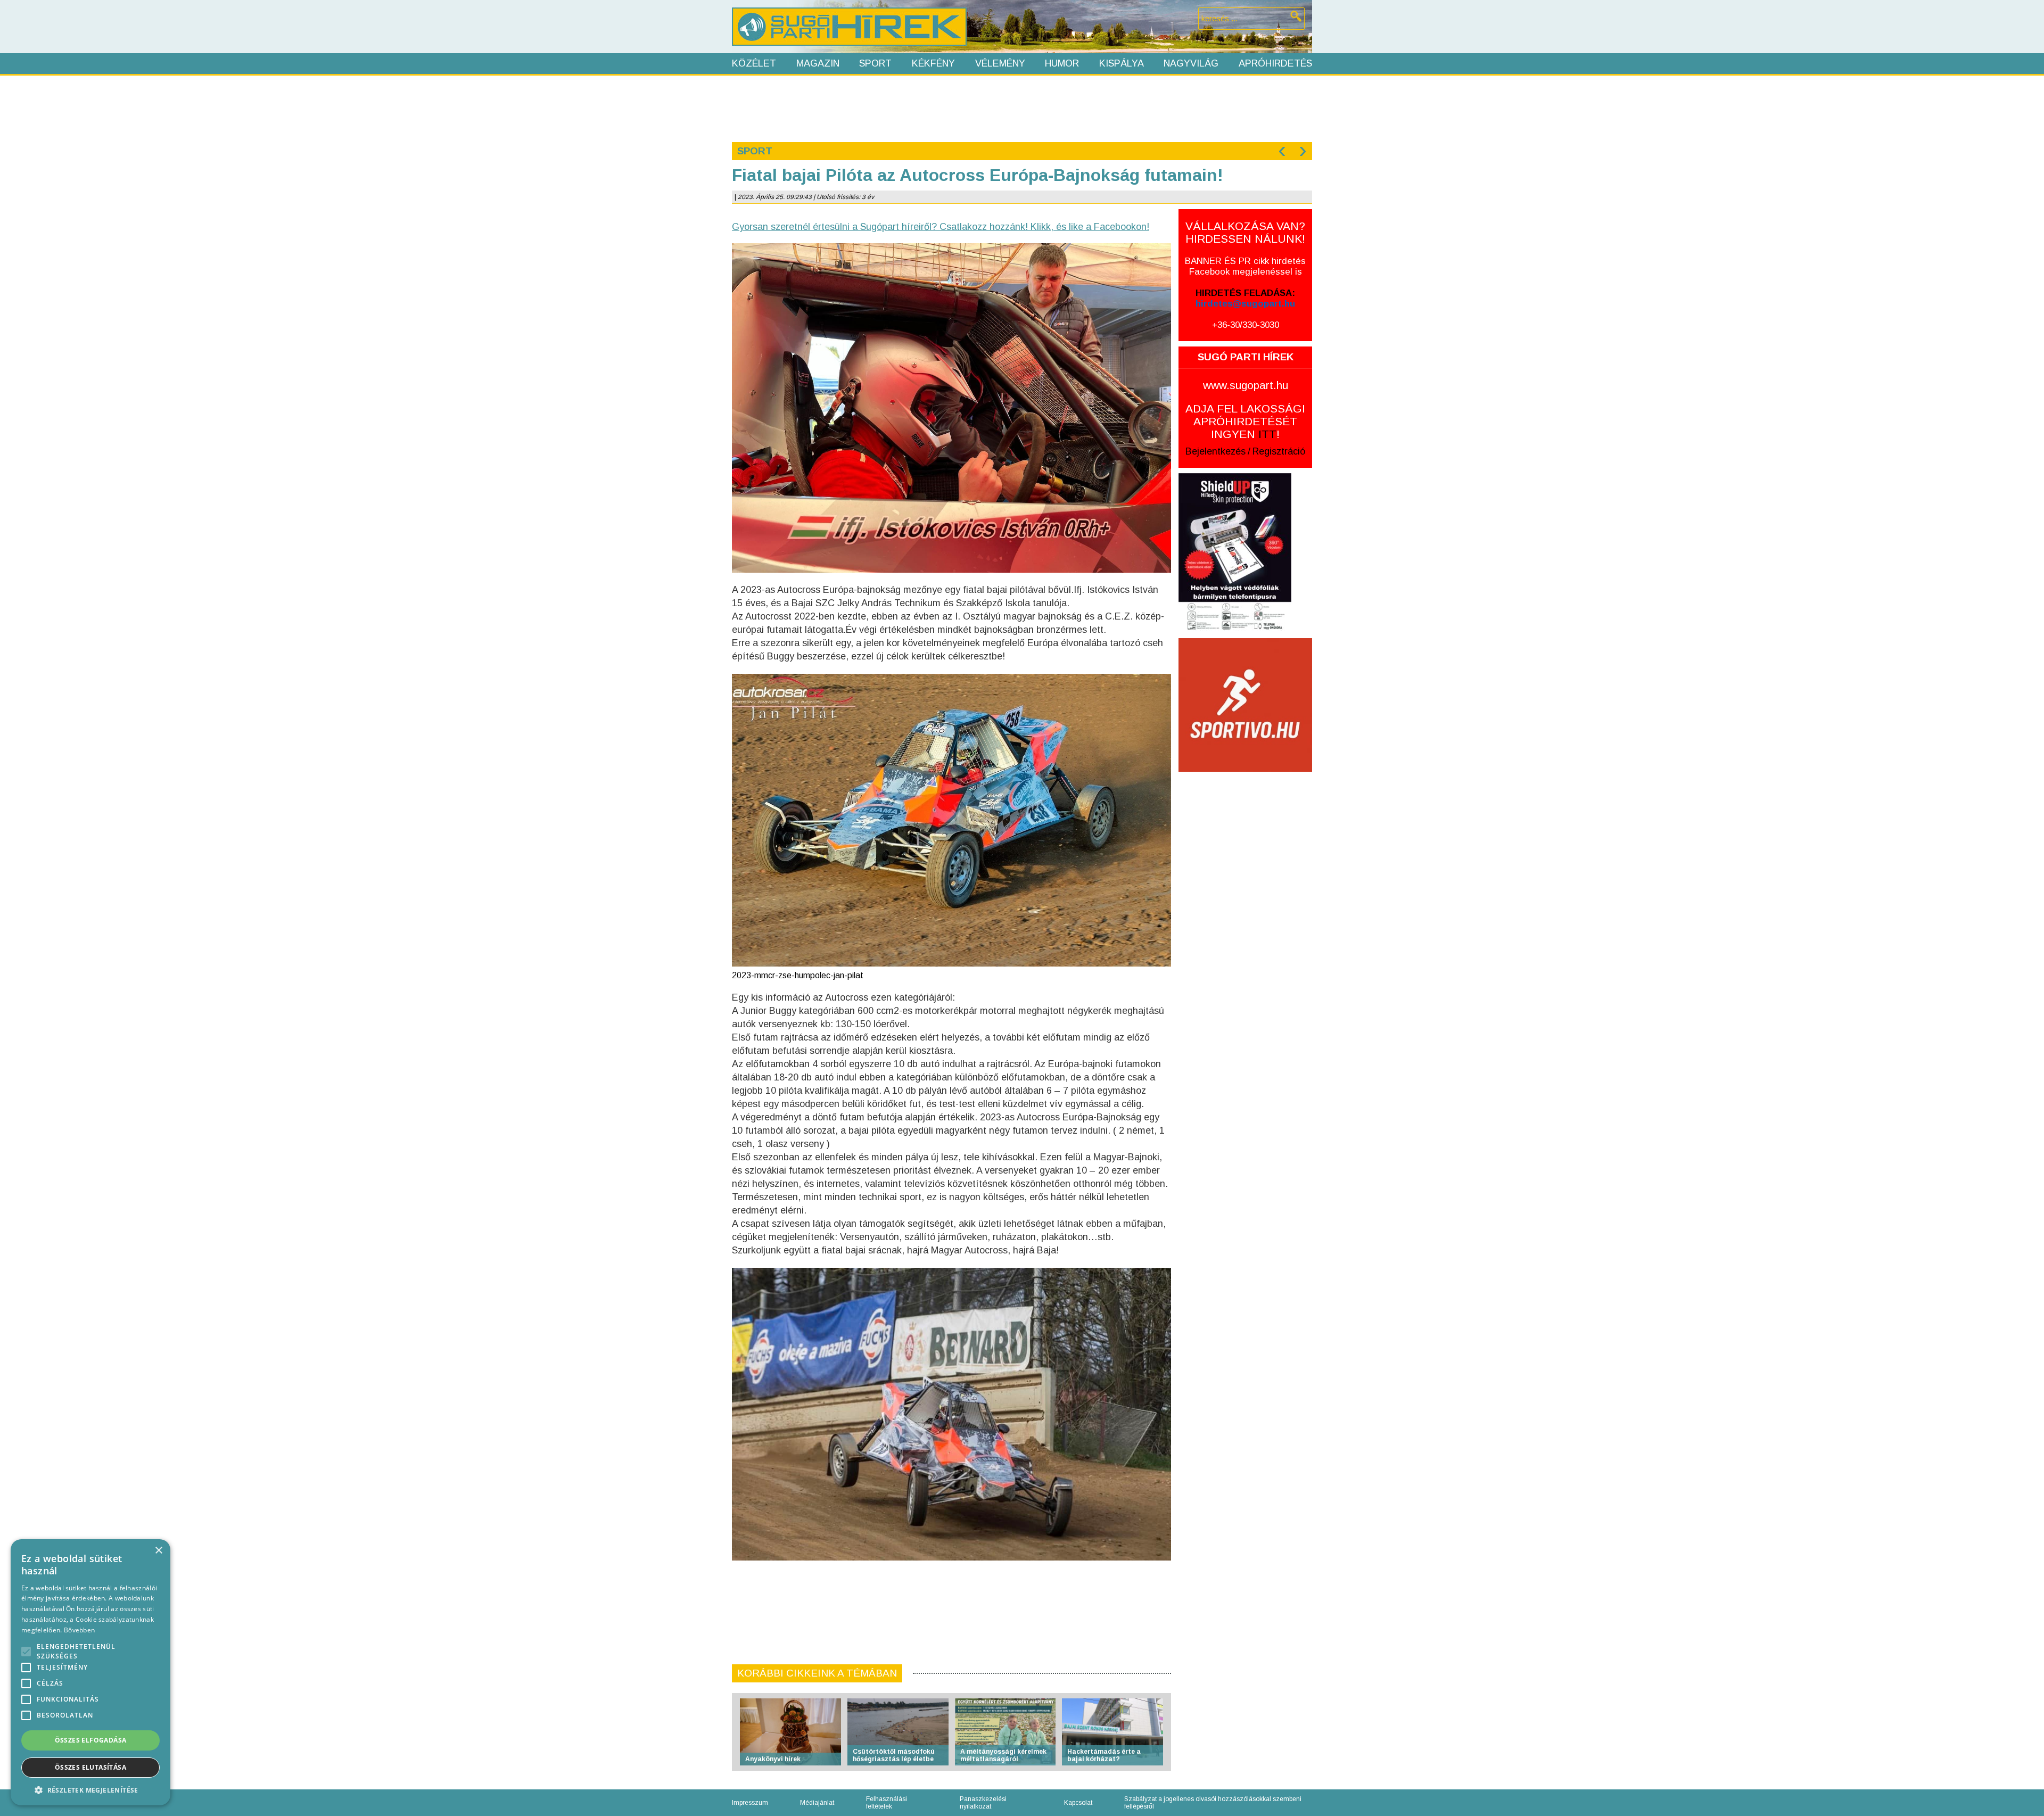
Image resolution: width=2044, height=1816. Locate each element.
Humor (1062, 63)
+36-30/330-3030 (1246, 325)
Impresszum (750, 1803)
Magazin (818, 63)
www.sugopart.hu (1246, 385)
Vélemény (1000, 63)
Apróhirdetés (1275, 63)
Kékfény (933, 63)
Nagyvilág (1191, 63)
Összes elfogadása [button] (91, 1740)
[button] (90, 1790)
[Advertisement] (1021, 108)
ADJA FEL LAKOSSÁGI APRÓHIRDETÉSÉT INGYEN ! (1245, 421)
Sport (875, 63)
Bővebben (79, 1630)
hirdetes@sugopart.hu (1245, 304)
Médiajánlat (817, 1803)
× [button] (158, 1551)
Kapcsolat (1078, 1803)
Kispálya (1122, 63)
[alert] (90, 1672)
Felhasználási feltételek (887, 1803)
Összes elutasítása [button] (90, 1767)
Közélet (754, 63)
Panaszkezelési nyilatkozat (983, 1803)
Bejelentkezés (1215, 451)
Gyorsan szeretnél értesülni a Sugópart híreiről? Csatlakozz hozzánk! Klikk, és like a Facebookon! (941, 227)
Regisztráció (1279, 451)
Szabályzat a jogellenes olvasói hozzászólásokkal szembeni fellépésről (1213, 1803)
